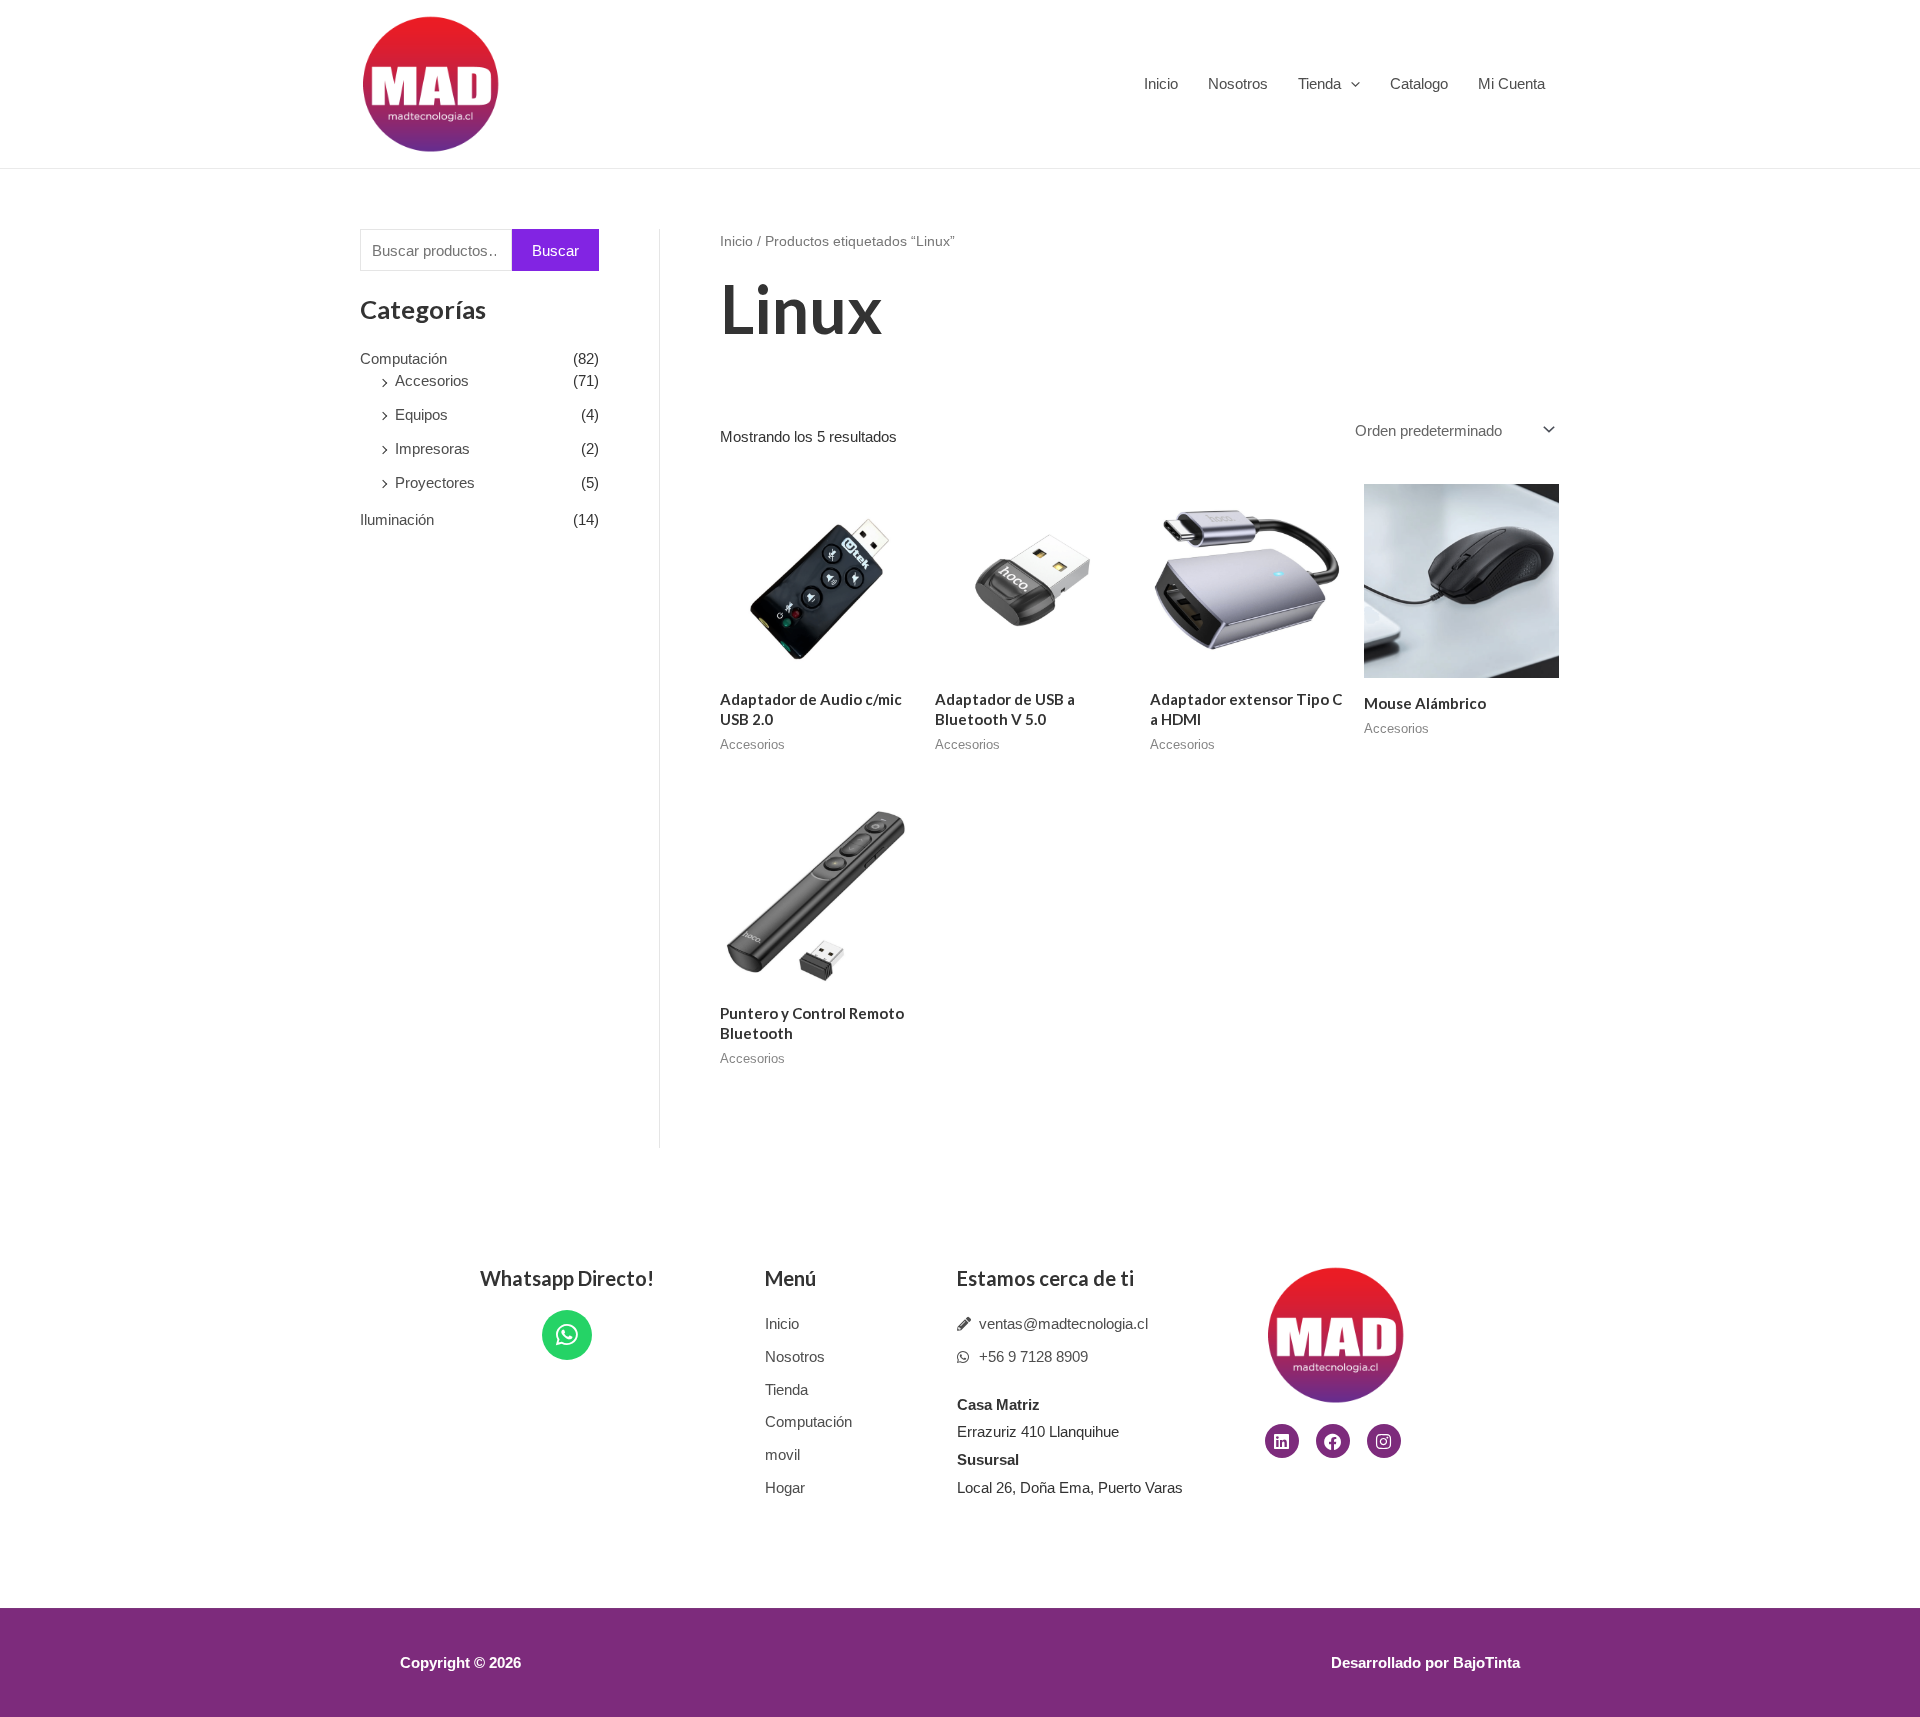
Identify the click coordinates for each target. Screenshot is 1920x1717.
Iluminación (397, 519)
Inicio (1161, 83)
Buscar (555, 250)
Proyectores (435, 482)
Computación (403, 358)
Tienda (1319, 83)
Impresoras (432, 448)
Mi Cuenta (1511, 83)
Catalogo (1419, 83)
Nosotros (1238, 83)
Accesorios (432, 380)
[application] (1350, 83)
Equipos (421, 414)
